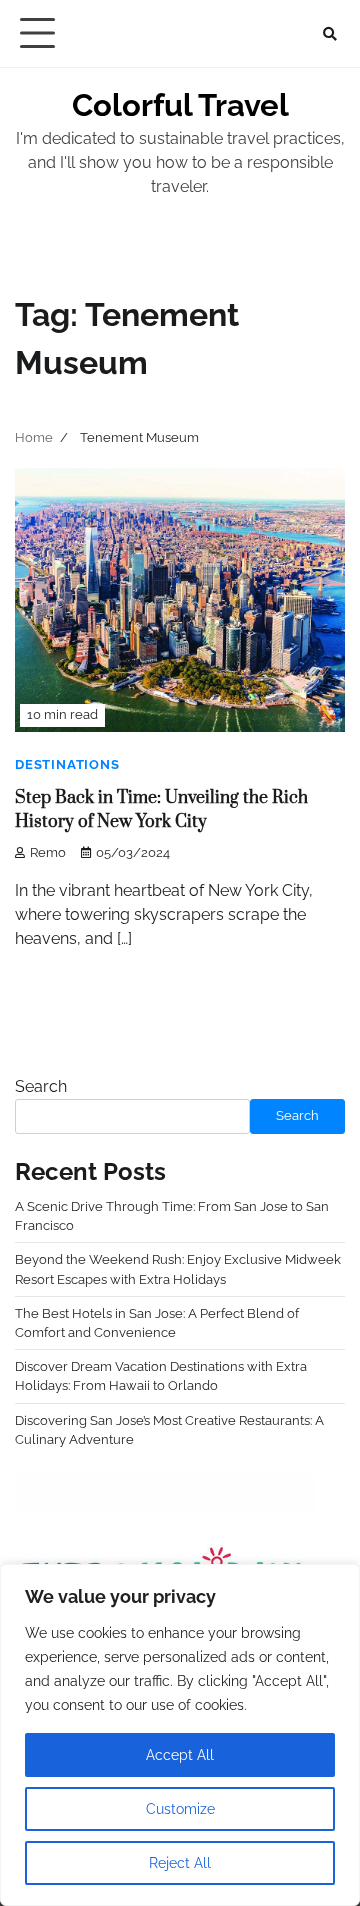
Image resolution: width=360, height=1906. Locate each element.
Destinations (67, 764)
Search (41, 1086)
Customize (180, 1809)
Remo (48, 852)
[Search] (330, 34)
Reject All (180, 1863)
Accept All (180, 1755)
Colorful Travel (180, 105)
